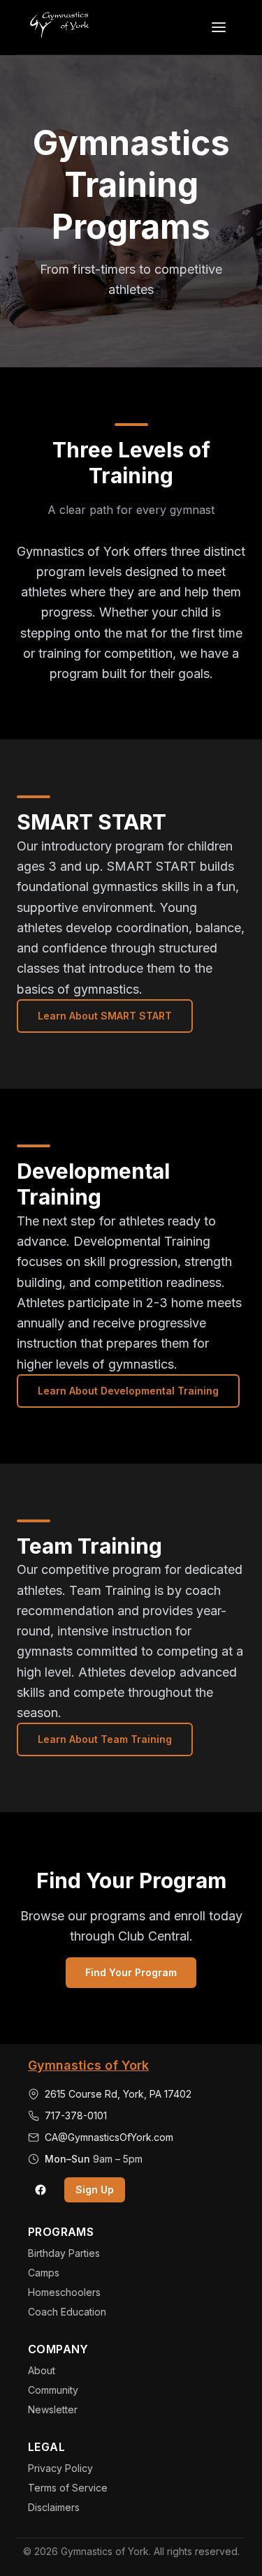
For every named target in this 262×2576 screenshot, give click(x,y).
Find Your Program (131, 1972)
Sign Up (95, 2189)
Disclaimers (54, 2507)
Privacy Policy (60, 2468)
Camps (44, 2273)
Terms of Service (68, 2488)
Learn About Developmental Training (128, 1391)
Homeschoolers (64, 2292)
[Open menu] (219, 27)
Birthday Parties (64, 2253)
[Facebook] (41, 2190)
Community (53, 2390)
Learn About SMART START (105, 1016)
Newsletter (53, 2409)
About (42, 2370)
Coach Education (67, 2312)
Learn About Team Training (105, 1739)
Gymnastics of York (88, 2065)
